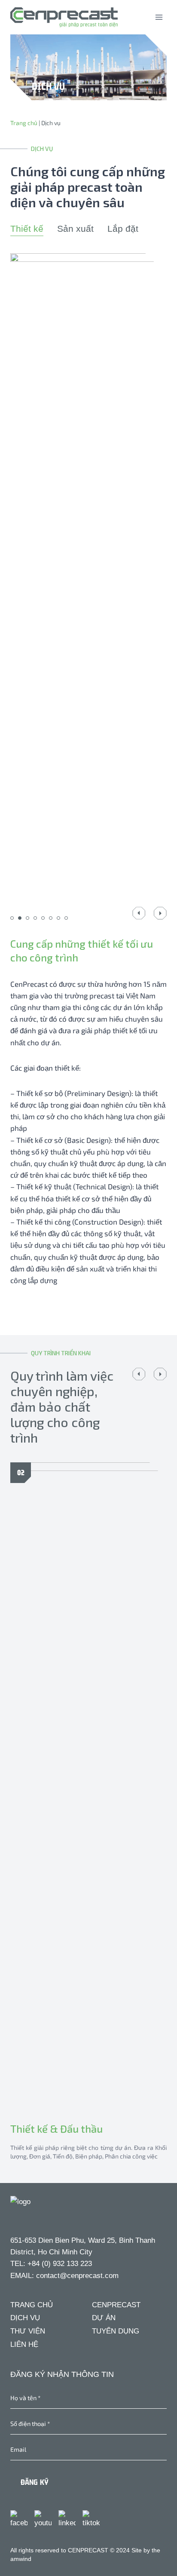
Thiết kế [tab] (27, 229)
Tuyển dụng (116, 2331)
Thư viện (28, 2331)
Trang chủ (24, 123)
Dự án (104, 2318)
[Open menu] (159, 17)
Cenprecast (116, 2305)
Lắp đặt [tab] (123, 229)
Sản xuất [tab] (75, 229)
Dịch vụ (25, 2318)
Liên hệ (24, 2344)
